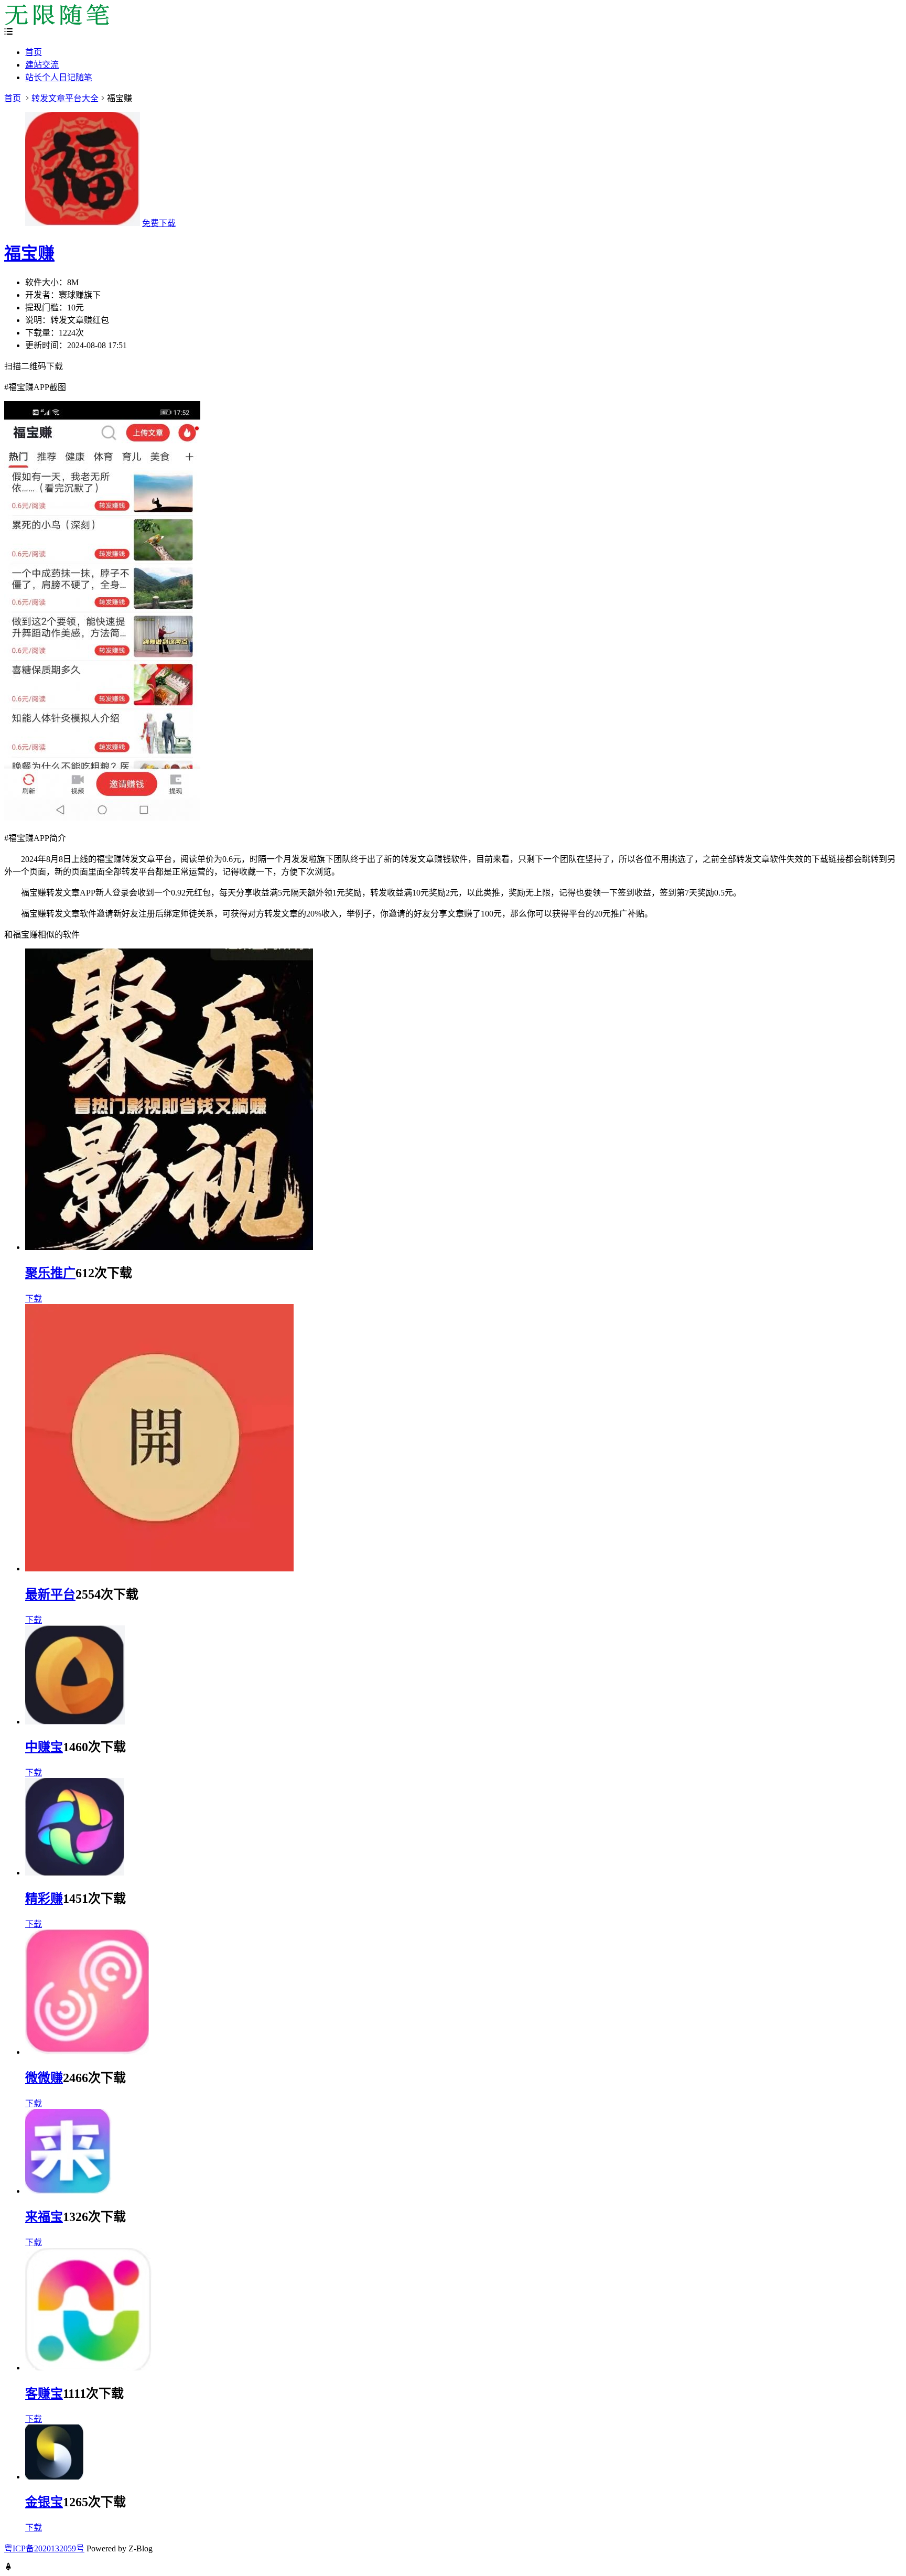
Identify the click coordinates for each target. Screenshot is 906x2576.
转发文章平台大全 (65, 98)
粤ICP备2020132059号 (44, 2548)
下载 (34, 1298)
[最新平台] (159, 1569)
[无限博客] (57, 22)
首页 (34, 52)
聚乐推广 (50, 1273)
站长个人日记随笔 (59, 77)
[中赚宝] (75, 1722)
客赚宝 (44, 2394)
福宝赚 (29, 253)
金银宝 (44, 2502)
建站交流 (42, 65)
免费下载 (159, 223)
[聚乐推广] (169, 1247)
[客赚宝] (89, 2368)
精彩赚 (44, 1899)
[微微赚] (87, 2052)
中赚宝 (44, 1747)
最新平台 (50, 1594)
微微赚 (44, 2078)
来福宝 (44, 2217)
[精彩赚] (75, 1873)
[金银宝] (54, 2477)
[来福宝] (69, 2191)
